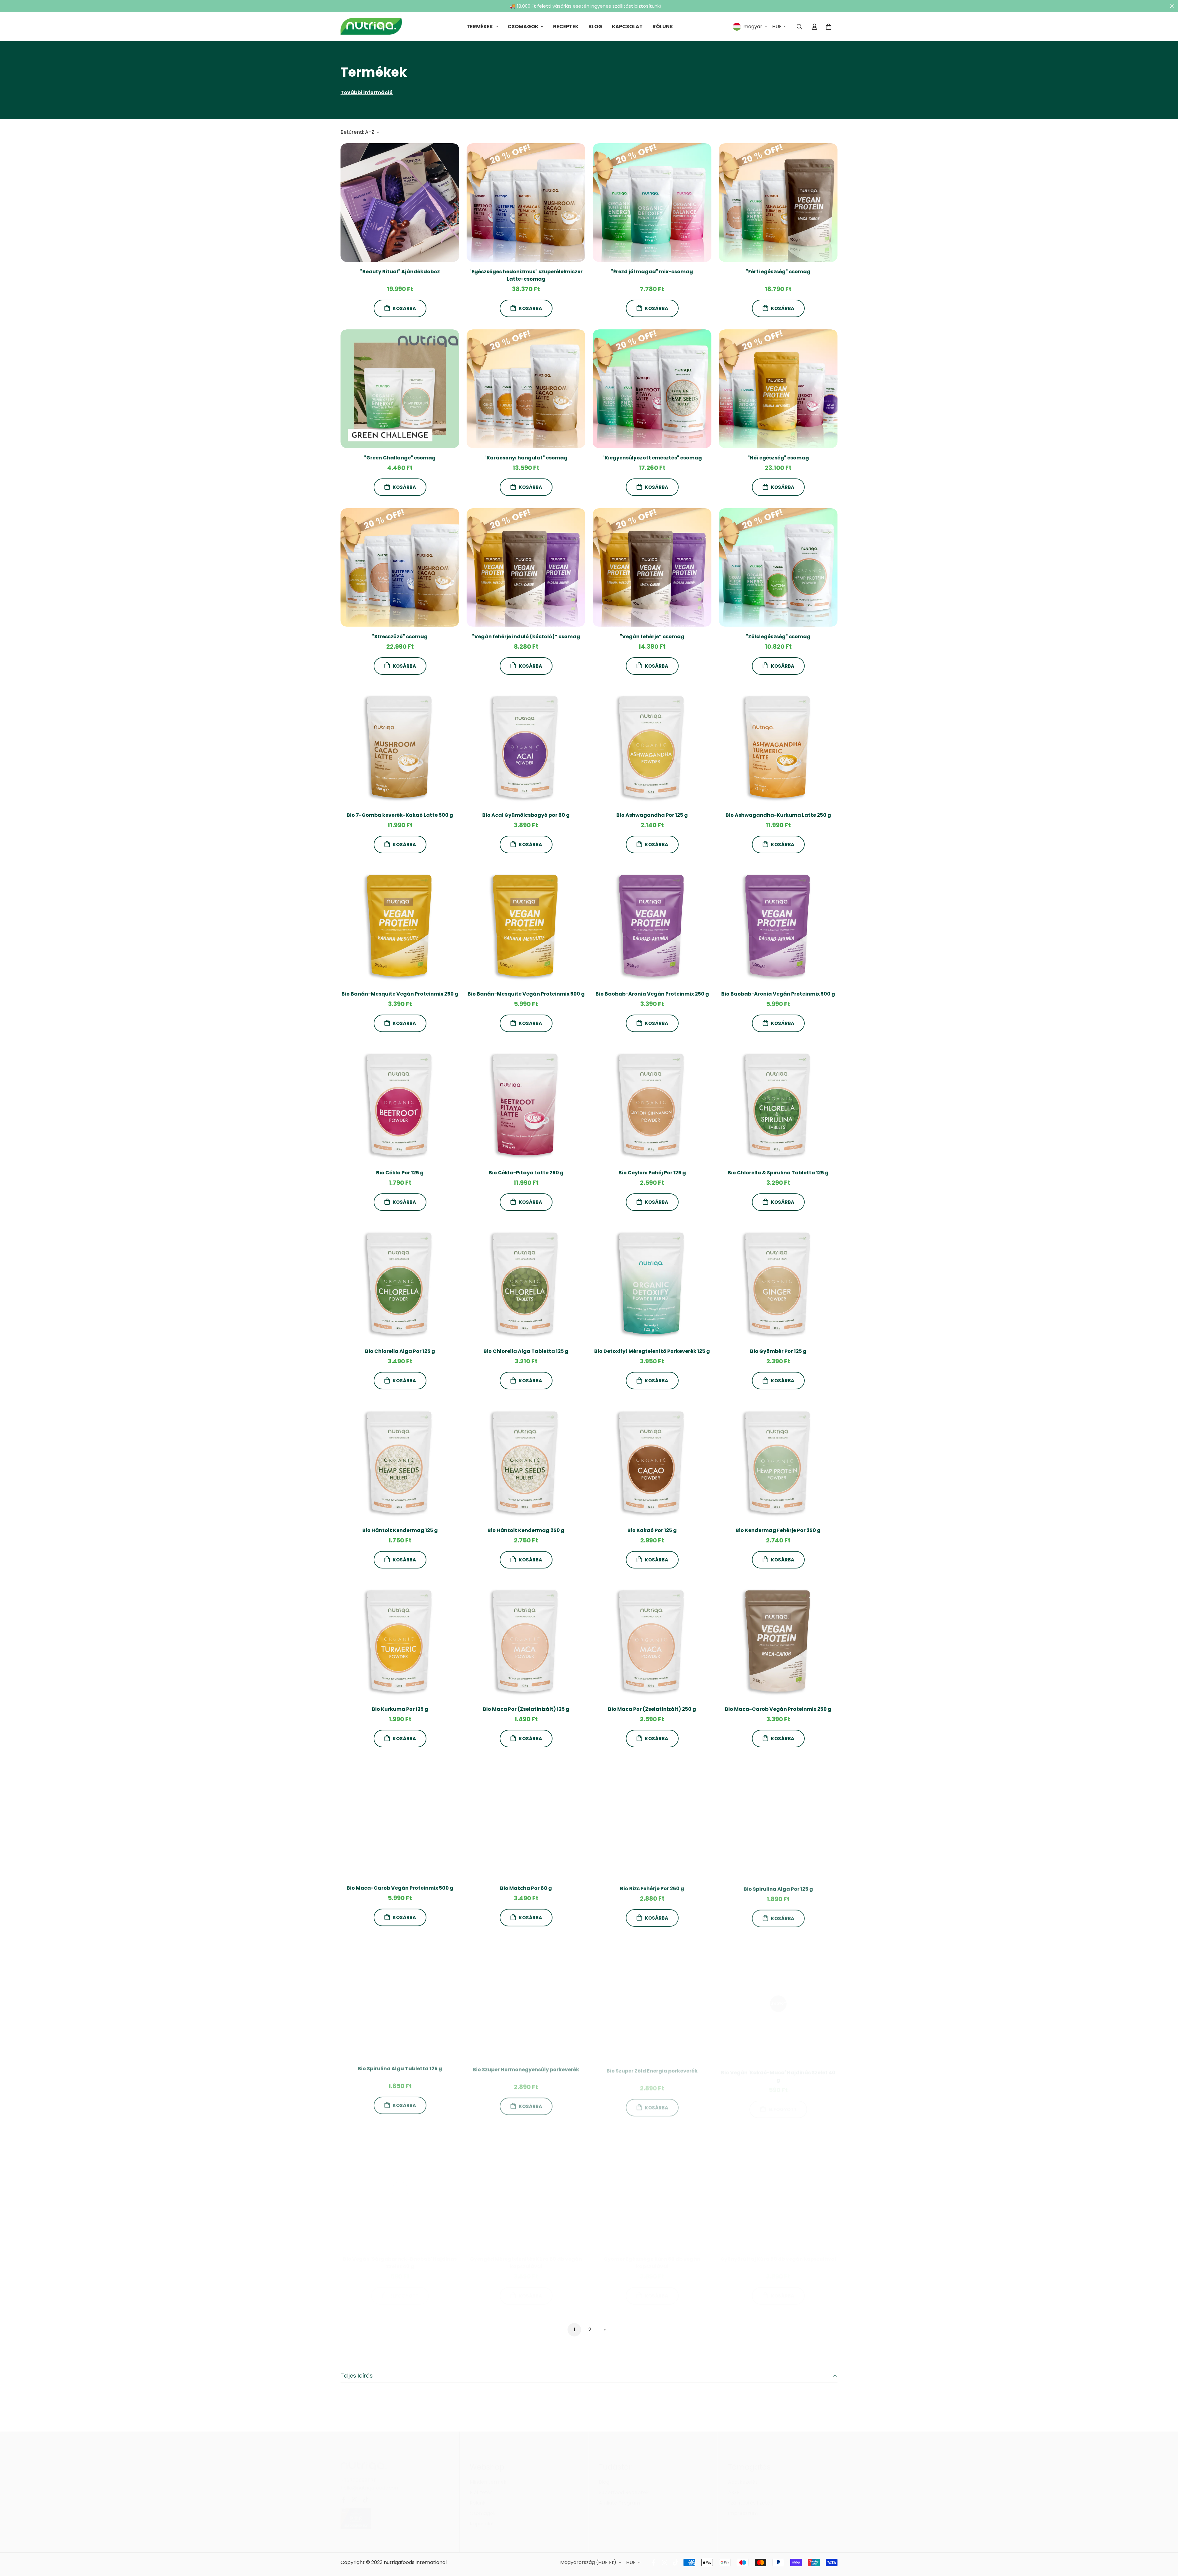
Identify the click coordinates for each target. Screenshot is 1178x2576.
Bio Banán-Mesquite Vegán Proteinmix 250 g (400, 994)
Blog (595, 27)
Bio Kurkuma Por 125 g (400, 1709)
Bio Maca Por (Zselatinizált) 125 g (526, 1709)
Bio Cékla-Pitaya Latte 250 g (526, 1173)
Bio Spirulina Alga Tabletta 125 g (400, 2067)
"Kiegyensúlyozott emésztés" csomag (652, 458)
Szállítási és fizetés (750, 2497)
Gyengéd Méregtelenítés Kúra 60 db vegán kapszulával (526, 2257)
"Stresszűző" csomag (400, 636)
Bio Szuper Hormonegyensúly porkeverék (526, 2067)
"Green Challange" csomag (400, 458)
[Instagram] (355, 2493)
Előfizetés (481, 2486)
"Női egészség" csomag (778, 458)
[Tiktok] (366, 2493)
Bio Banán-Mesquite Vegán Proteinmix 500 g (526, 994)
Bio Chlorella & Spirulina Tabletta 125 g (778, 1173)
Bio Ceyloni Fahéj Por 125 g (652, 1173)
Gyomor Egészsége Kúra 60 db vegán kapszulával (652, 2257)
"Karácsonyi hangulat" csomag (526, 458)
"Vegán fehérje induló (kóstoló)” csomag (526, 636)
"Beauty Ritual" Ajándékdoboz (400, 272)
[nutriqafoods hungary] (371, 27)
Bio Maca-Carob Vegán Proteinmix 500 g (400, 1888)
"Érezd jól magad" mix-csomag (652, 272)
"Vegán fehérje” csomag (652, 636)
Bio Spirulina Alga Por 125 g (778, 1888)
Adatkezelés (743, 2476)
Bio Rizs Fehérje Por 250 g (652, 1888)
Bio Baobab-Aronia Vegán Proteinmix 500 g (778, 994)
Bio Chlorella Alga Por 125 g (400, 1351)
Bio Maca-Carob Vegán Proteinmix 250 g (778, 1709)
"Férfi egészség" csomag (778, 272)
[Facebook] (344, 2493)
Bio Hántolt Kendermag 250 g (526, 1530)
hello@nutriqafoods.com (370, 2482)
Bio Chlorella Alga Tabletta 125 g (526, 1351)
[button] (829, 27)
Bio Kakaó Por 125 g (652, 1530)
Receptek (566, 27)
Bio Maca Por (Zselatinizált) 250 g (652, 1709)
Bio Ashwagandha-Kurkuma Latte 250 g (778, 815)
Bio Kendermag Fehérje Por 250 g (778, 1530)
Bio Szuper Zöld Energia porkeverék (652, 2067)
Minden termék (488, 2476)
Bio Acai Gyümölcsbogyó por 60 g (526, 815)
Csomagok (523, 27)
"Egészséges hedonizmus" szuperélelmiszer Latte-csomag (526, 275)
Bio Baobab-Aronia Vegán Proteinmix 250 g (652, 994)
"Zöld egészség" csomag (778, 636)
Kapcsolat (627, 27)
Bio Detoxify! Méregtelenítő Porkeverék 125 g (652, 1351)
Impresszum (743, 2507)
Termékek (480, 27)
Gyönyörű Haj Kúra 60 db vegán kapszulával (778, 2253)
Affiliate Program (619, 2497)
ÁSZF (734, 2486)
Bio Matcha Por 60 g (526, 1888)
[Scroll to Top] (1166, 2543)
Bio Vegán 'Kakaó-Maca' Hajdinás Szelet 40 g (778, 2070)
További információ (367, 92)
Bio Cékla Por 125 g (400, 1173)
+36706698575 (359, 2474)
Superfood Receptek (624, 2486)
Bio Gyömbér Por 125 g (778, 1351)
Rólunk (663, 27)
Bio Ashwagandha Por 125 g (652, 815)
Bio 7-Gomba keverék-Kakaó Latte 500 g (400, 815)
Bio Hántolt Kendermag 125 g (400, 1530)
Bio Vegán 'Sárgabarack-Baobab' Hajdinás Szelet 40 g (400, 2257)
